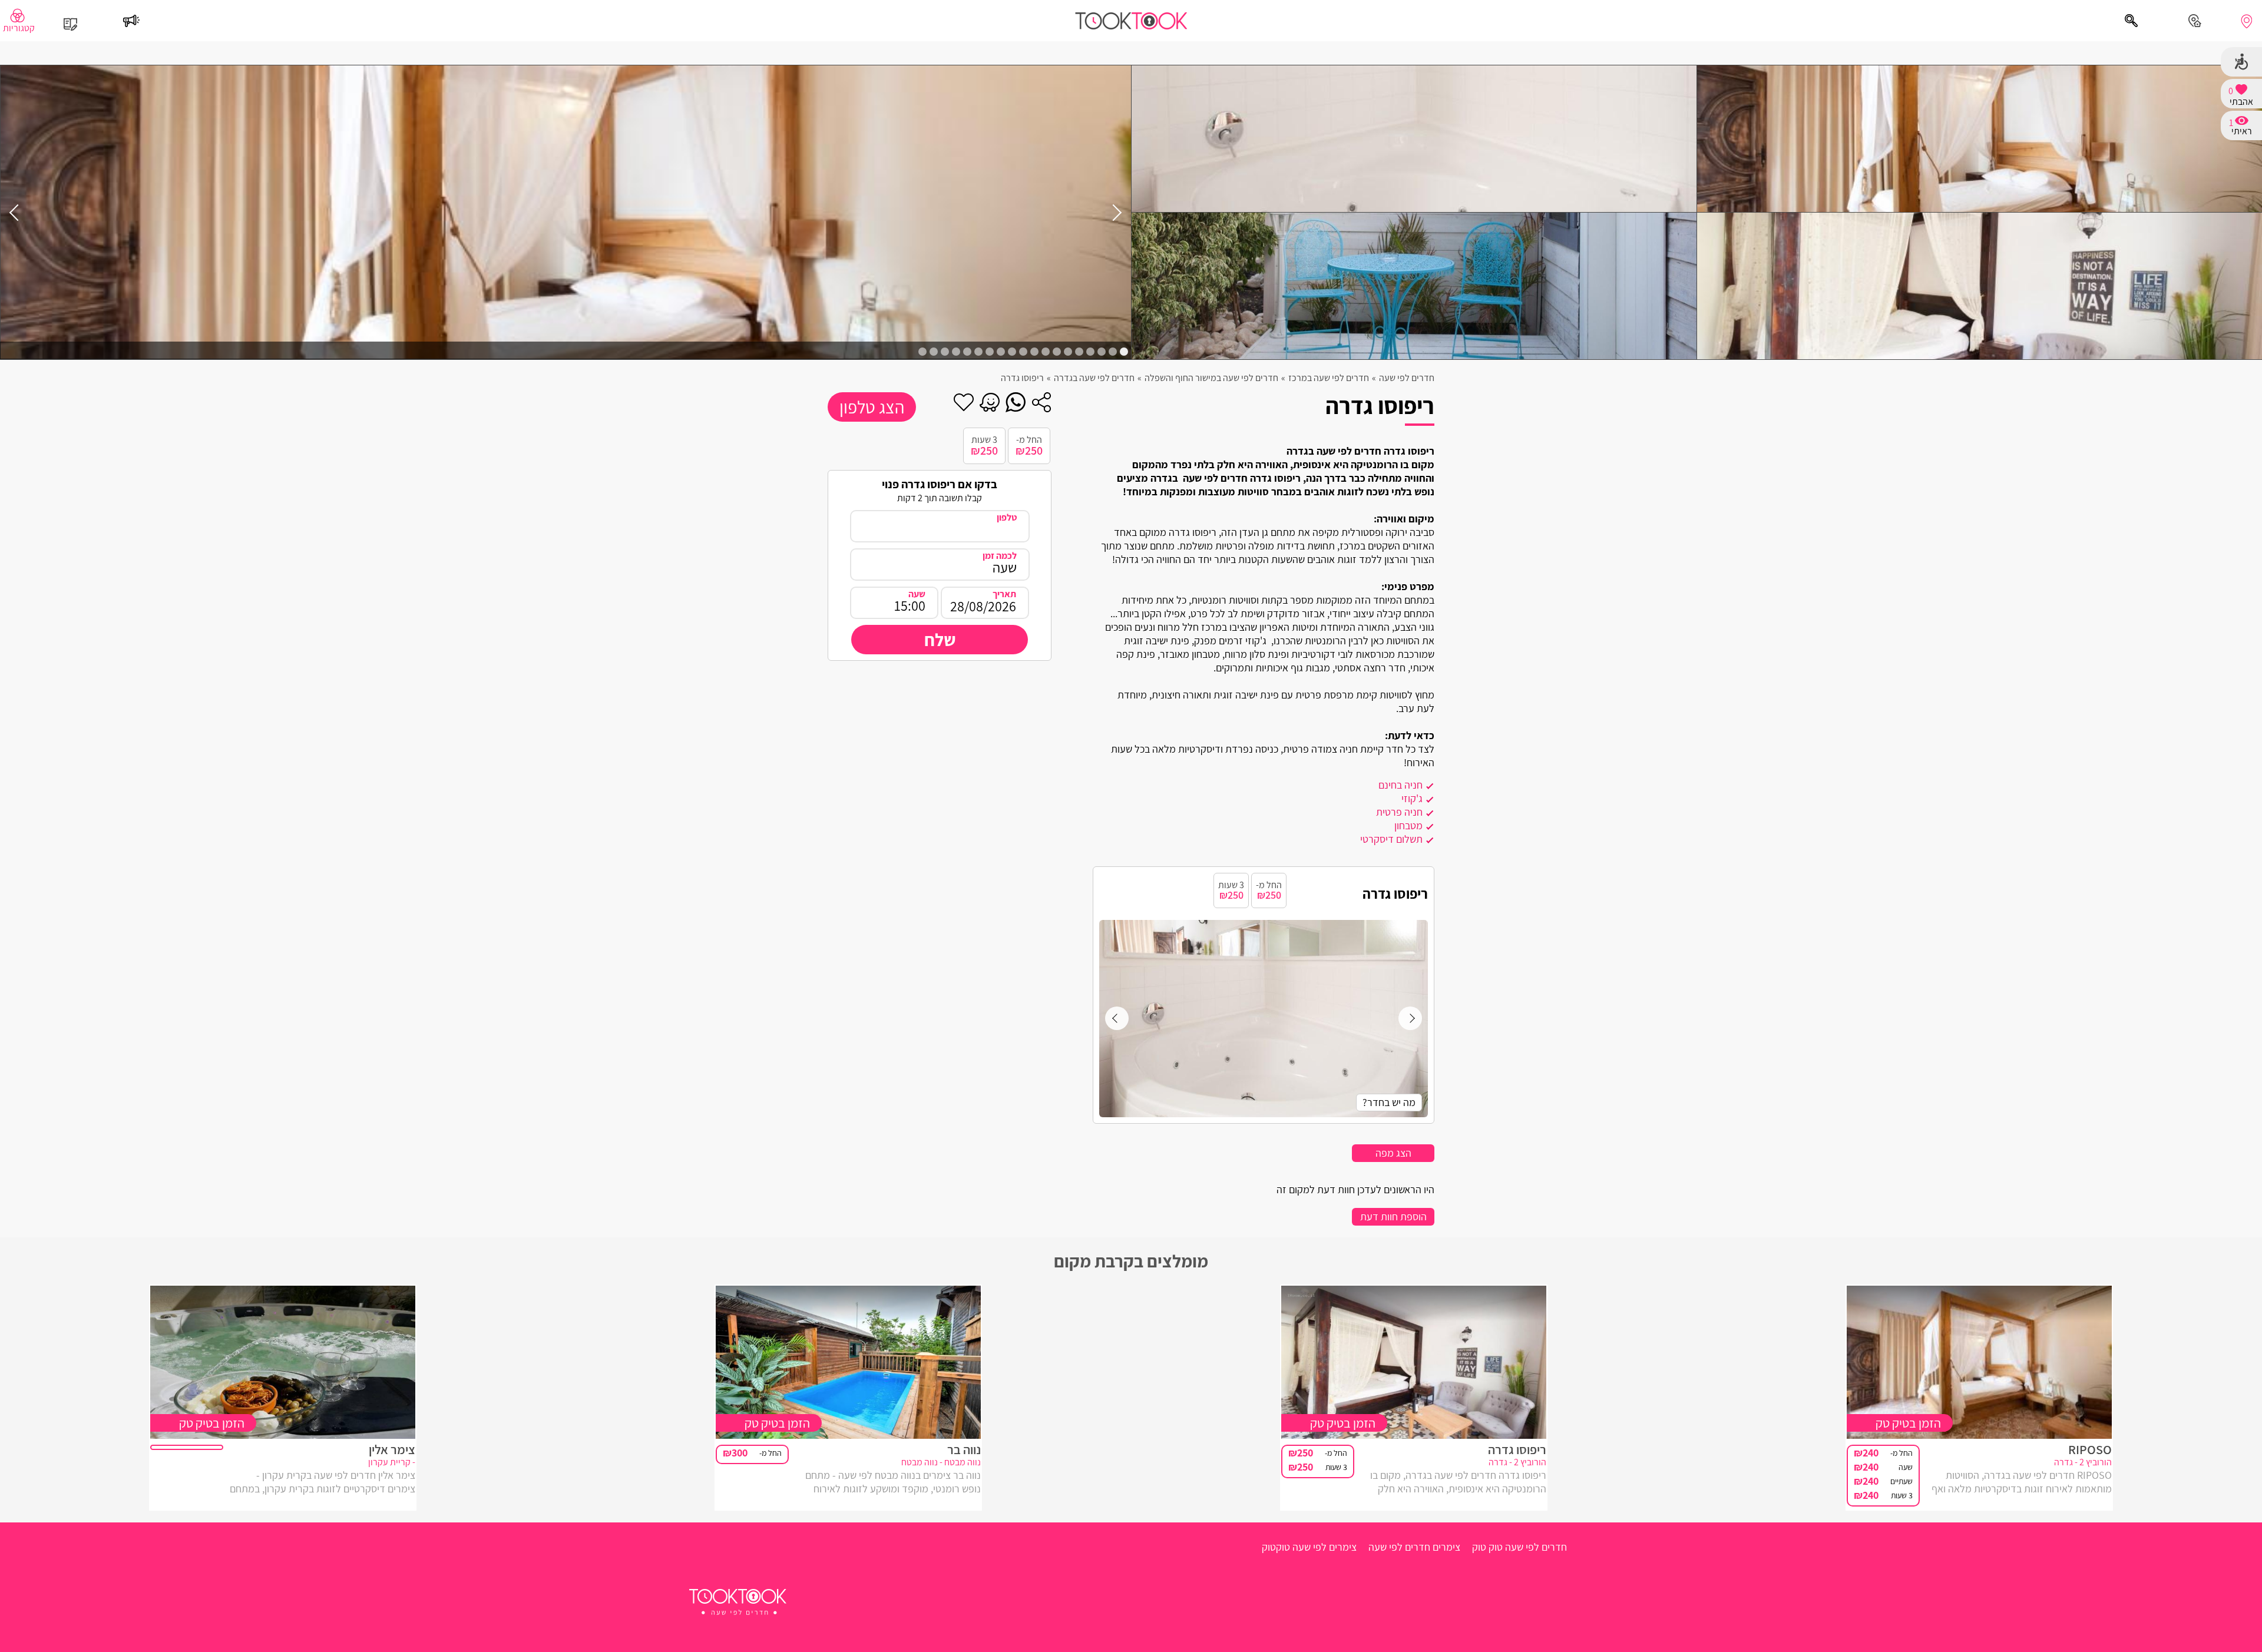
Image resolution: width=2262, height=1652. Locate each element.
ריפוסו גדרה (1517, 1449)
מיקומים (2246, 21)
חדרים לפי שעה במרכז (1329, 378)
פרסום (131, 14)
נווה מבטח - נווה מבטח (941, 1463)
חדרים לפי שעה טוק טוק (1519, 1547)
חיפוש (2131, 14)
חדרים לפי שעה (1407, 378)
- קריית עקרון (392, 1463)
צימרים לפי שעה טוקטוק (1309, 1547)
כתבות (71, 16)
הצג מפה (1393, 1153)
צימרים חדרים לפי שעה (1414, 1547)
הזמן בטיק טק (1908, 1423)
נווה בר (964, 1449)
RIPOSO (2090, 1449)
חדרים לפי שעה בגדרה (1094, 378)
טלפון (1007, 517)
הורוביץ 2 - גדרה (2083, 1463)
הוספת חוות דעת (1393, 1216)
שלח (940, 640)
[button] (1124, 352)
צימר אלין (392, 1449)
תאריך (1004, 594)
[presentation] (1113, 212)
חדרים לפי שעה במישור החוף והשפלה (1211, 378)
